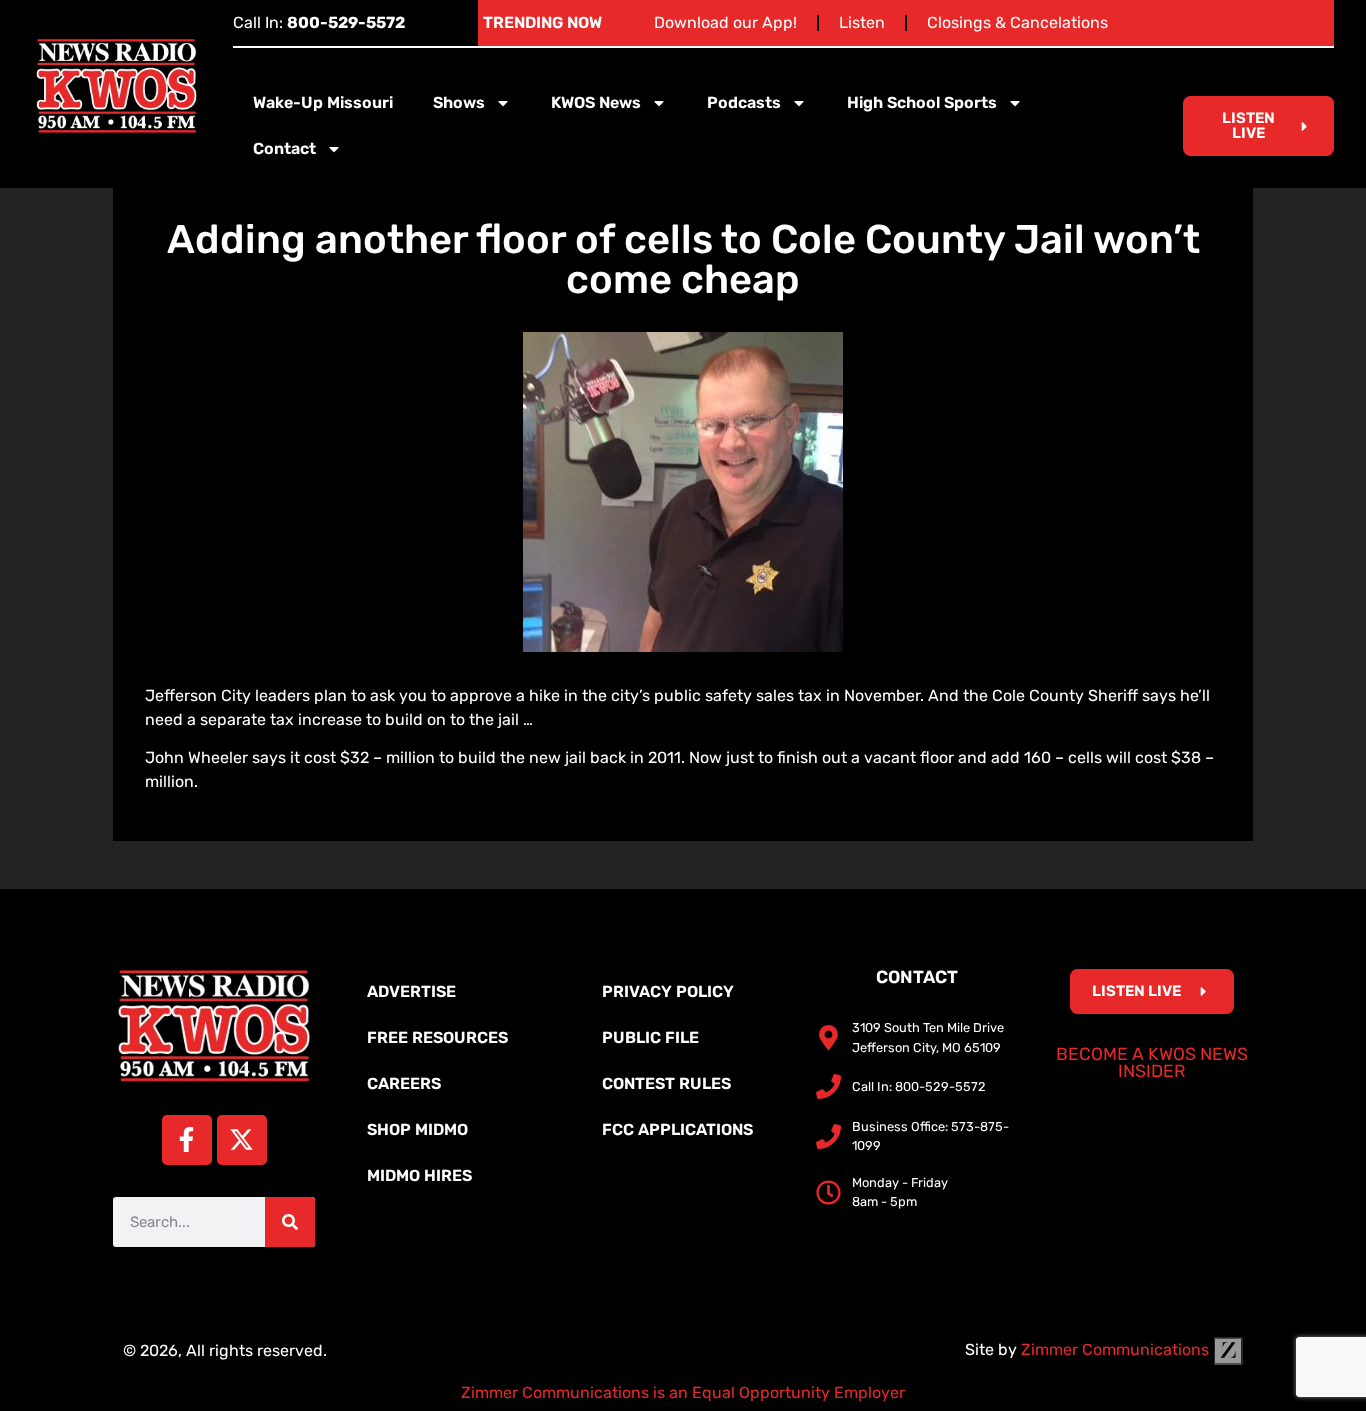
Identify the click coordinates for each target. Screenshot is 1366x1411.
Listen (862, 22)
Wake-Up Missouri (323, 102)
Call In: (319, 22)
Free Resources (437, 1037)
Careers (404, 1083)
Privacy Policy (668, 991)
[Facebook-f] (187, 1140)
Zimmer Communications (1117, 1349)
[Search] (290, 1222)
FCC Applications (677, 1129)
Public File (650, 1037)
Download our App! (725, 22)
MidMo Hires (419, 1175)
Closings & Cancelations (1017, 22)
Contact (284, 148)
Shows (459, 102)
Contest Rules (666, 1083)
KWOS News (596, 102)
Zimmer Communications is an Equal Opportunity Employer (683, 1392)
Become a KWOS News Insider (1152, 1063)
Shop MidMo (417, 1129)
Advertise (411, 991)
